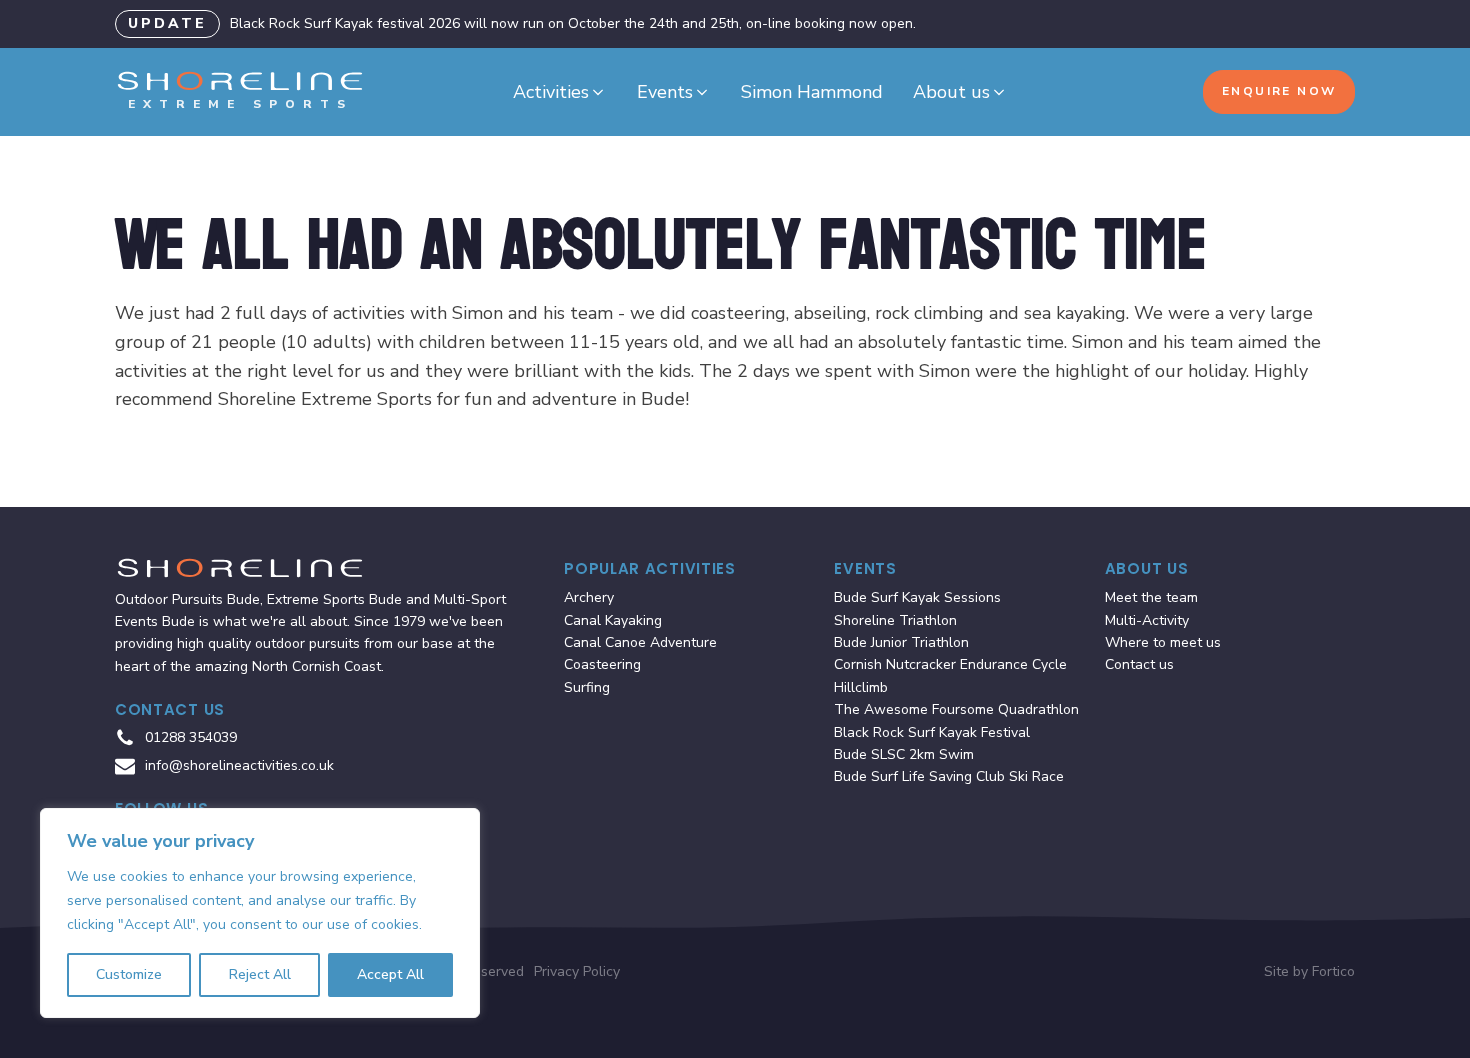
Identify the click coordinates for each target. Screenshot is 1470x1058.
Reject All (260, 974)
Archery (589, 597)
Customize (129, 974)
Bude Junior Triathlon (901, 642)
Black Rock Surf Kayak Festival (932, 732)
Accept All (390, 974)
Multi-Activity (1147, 620)
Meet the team (1151, 597)
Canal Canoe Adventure (640, 642)
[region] (260, 913)
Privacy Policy (577, 971)
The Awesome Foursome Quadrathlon (956, 709)
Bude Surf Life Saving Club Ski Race (949, 776)
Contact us (1139, 664)
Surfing (587, 687)
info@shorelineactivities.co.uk (239, 765)
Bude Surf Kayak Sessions (917, 597)
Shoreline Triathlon (895, 620)
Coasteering (602, 664)
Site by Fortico (1309, 971)
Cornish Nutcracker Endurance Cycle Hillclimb (950, 675)
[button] (560, 92)
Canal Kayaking (613, 620)
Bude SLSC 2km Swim (904, 754)
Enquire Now (1279, 91)
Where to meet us (1163, 642)
